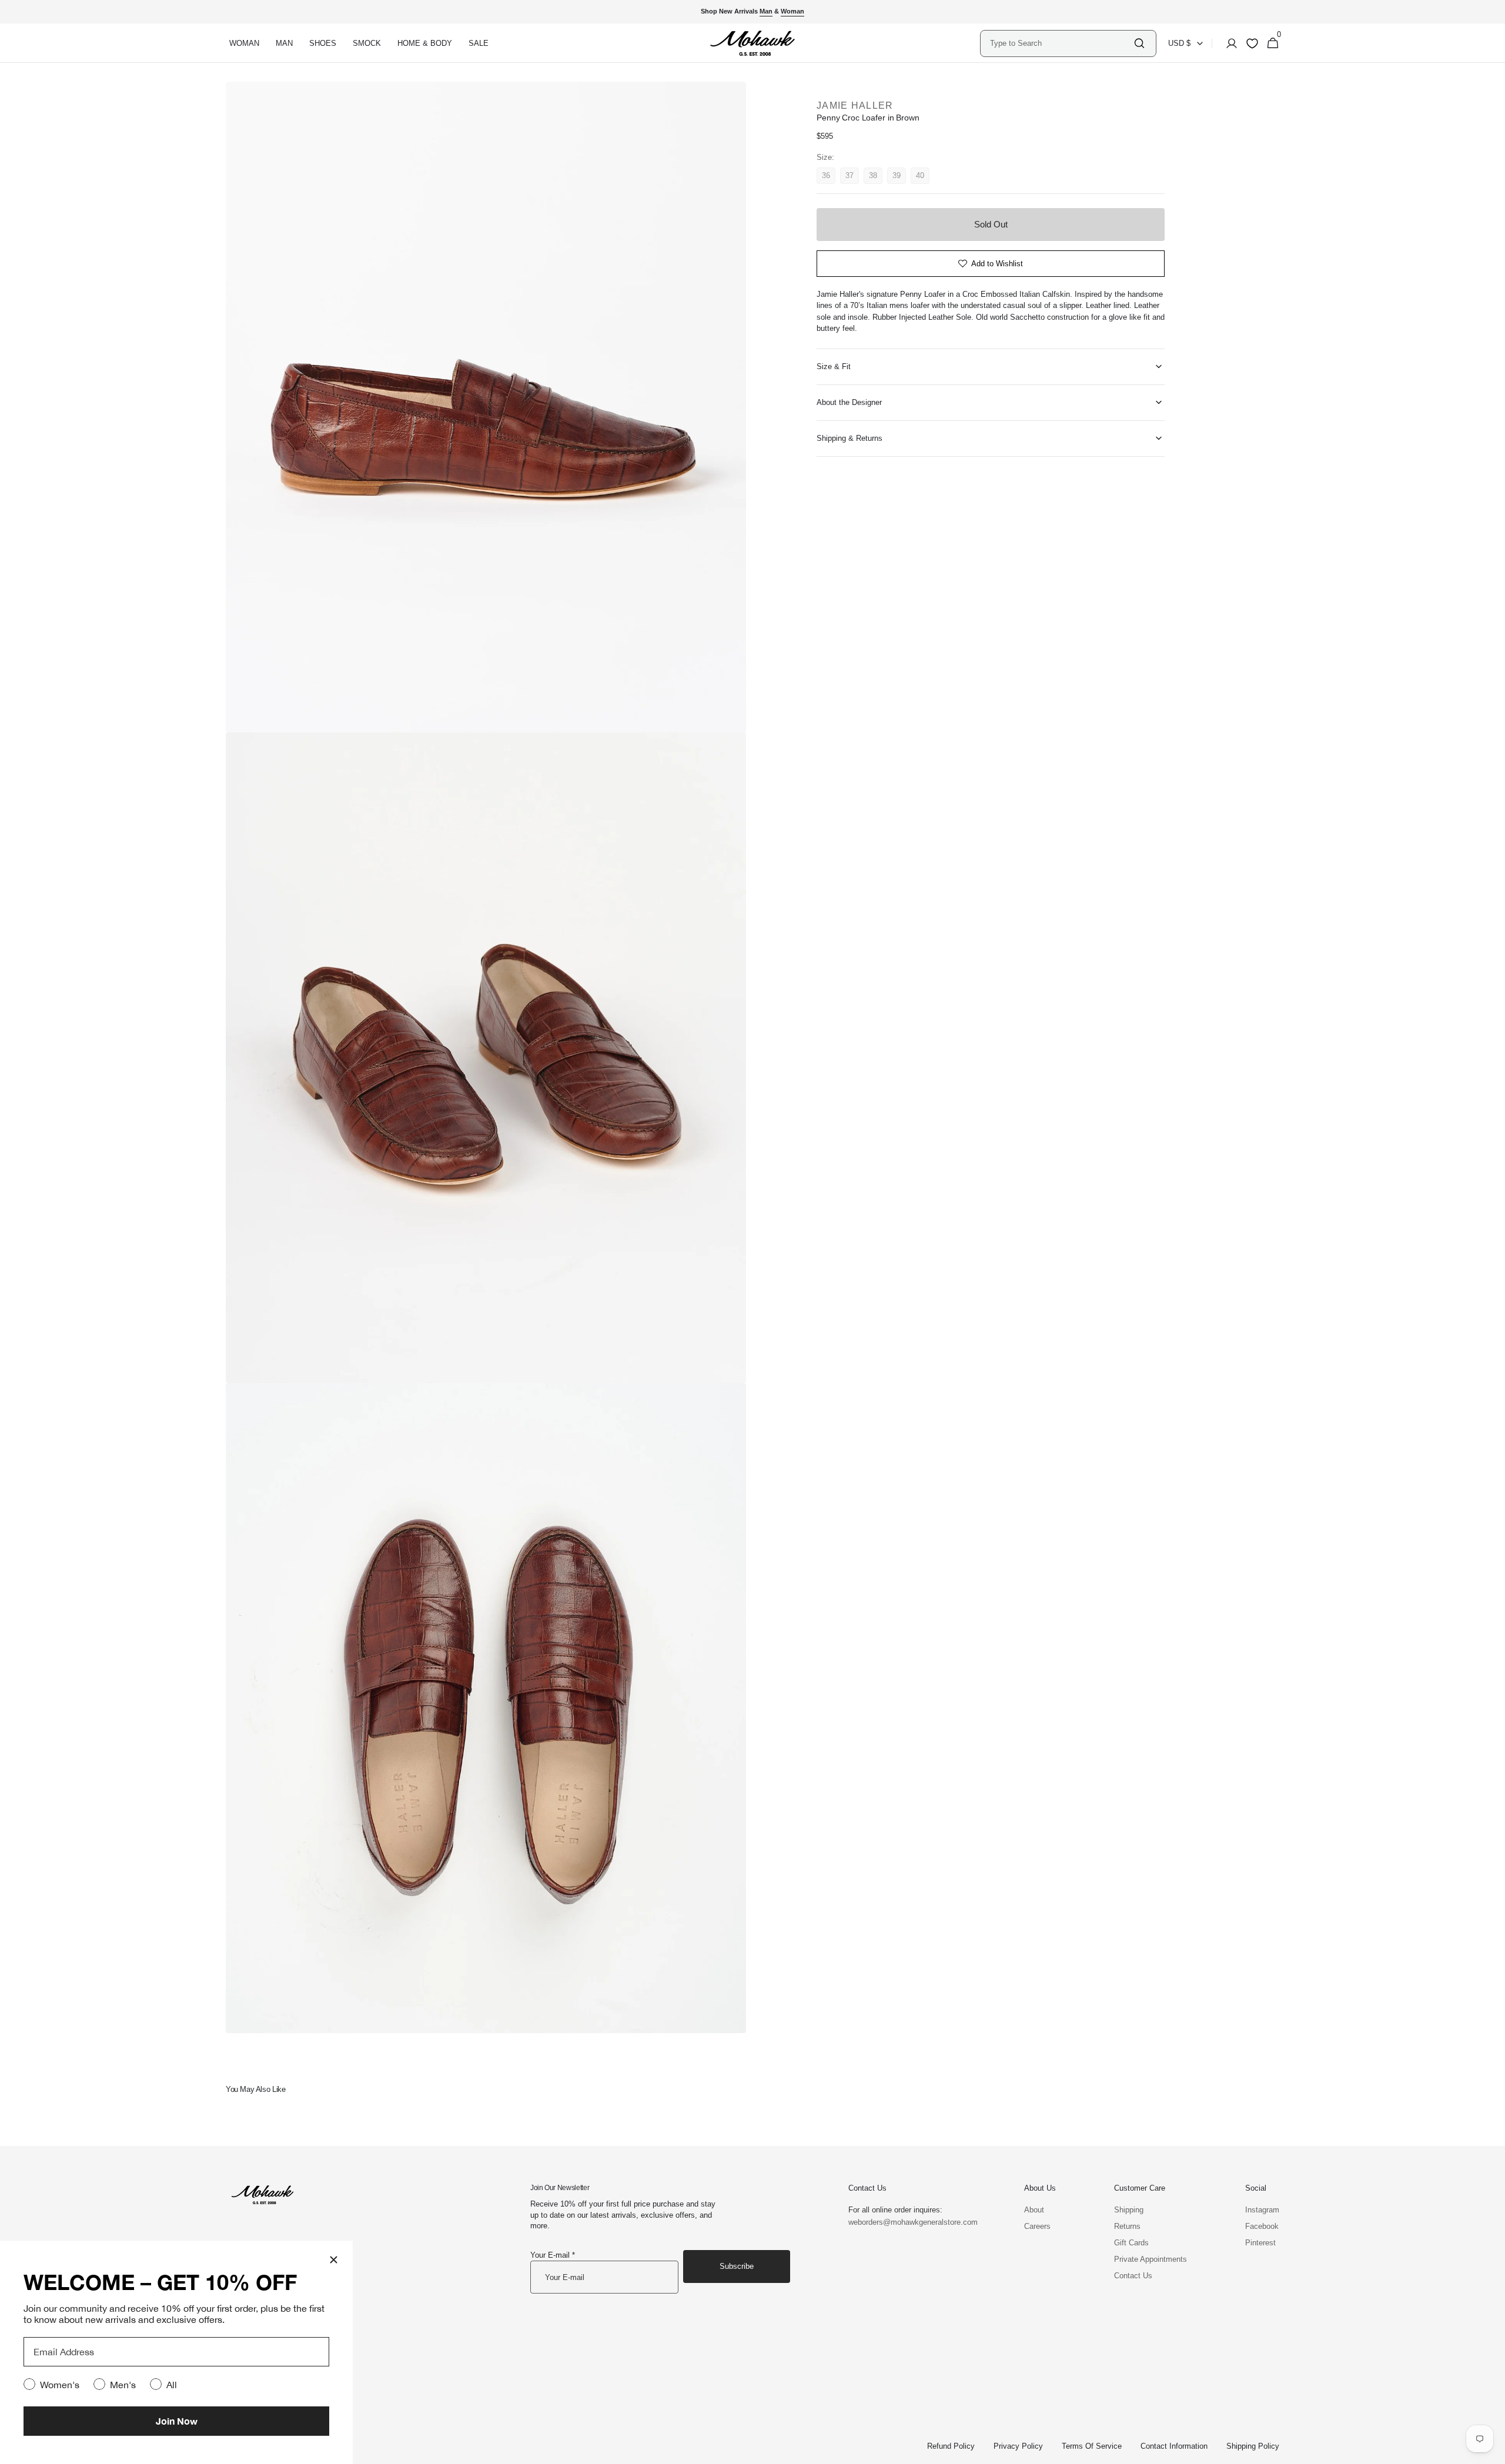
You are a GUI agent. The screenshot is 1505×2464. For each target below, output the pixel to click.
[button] (1228, 43)
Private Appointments (1151, 2259)
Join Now (177, 2421)
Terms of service (1092, 2446)
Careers (1037, 2226)
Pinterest (1260, 2243)
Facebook (1262, 2226)
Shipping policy (1253, 2446)
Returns (1127, 2226)
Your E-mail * (553, 2255)
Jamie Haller (855, 106)
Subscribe (737, 2266)
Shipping (1129, 2210)
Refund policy (951, 2446)
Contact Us (1133, 2276)
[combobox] (1061, 43)
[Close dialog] (334, 2260)
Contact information (1174, 2446)
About (1034, 2210)
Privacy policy (1018, 2446)
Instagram (1262, 2210)
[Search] (1139, 43)
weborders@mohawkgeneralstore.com (907, 2222)
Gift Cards (1131, 2243)
